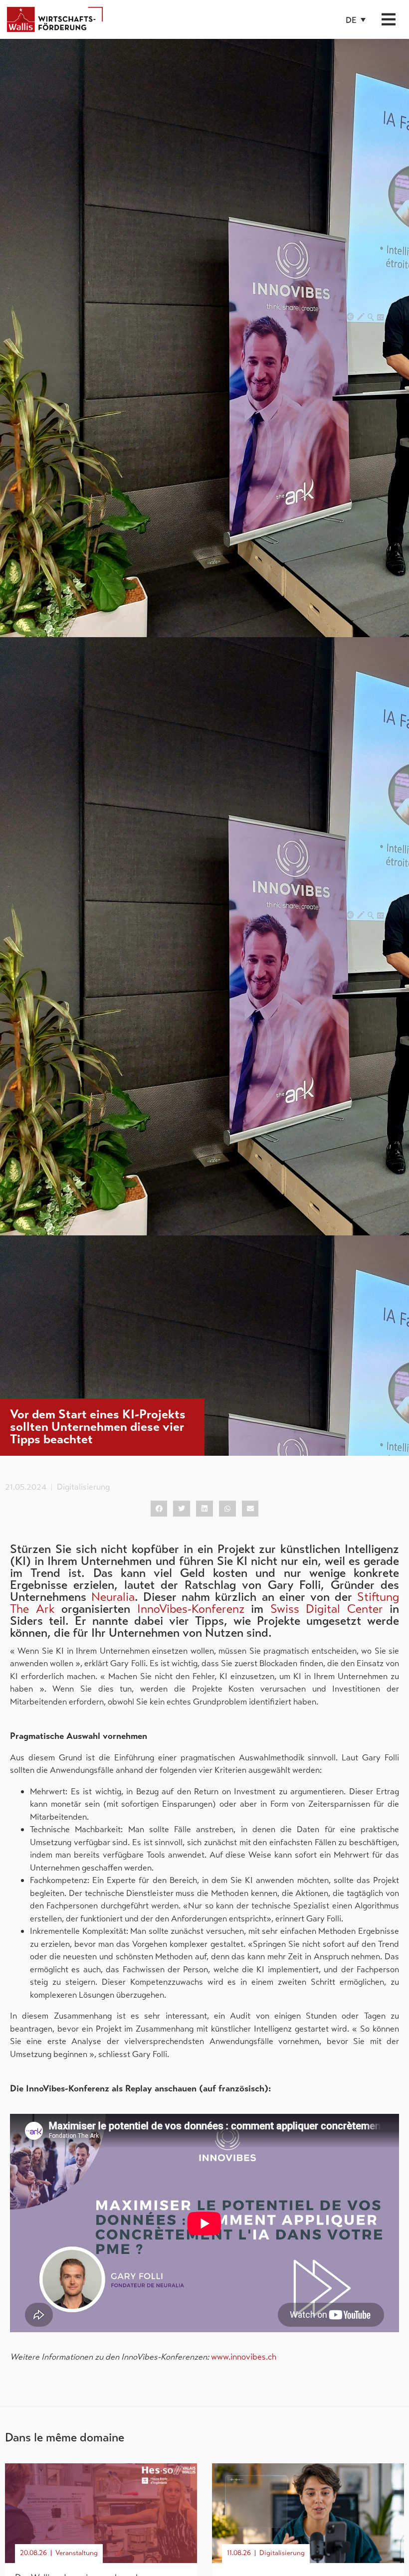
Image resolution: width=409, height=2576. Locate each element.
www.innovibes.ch (244, 2357)
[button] (356, 20)
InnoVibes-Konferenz (191, 1609)
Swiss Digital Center (327, 1609)
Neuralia (113, 1597)
